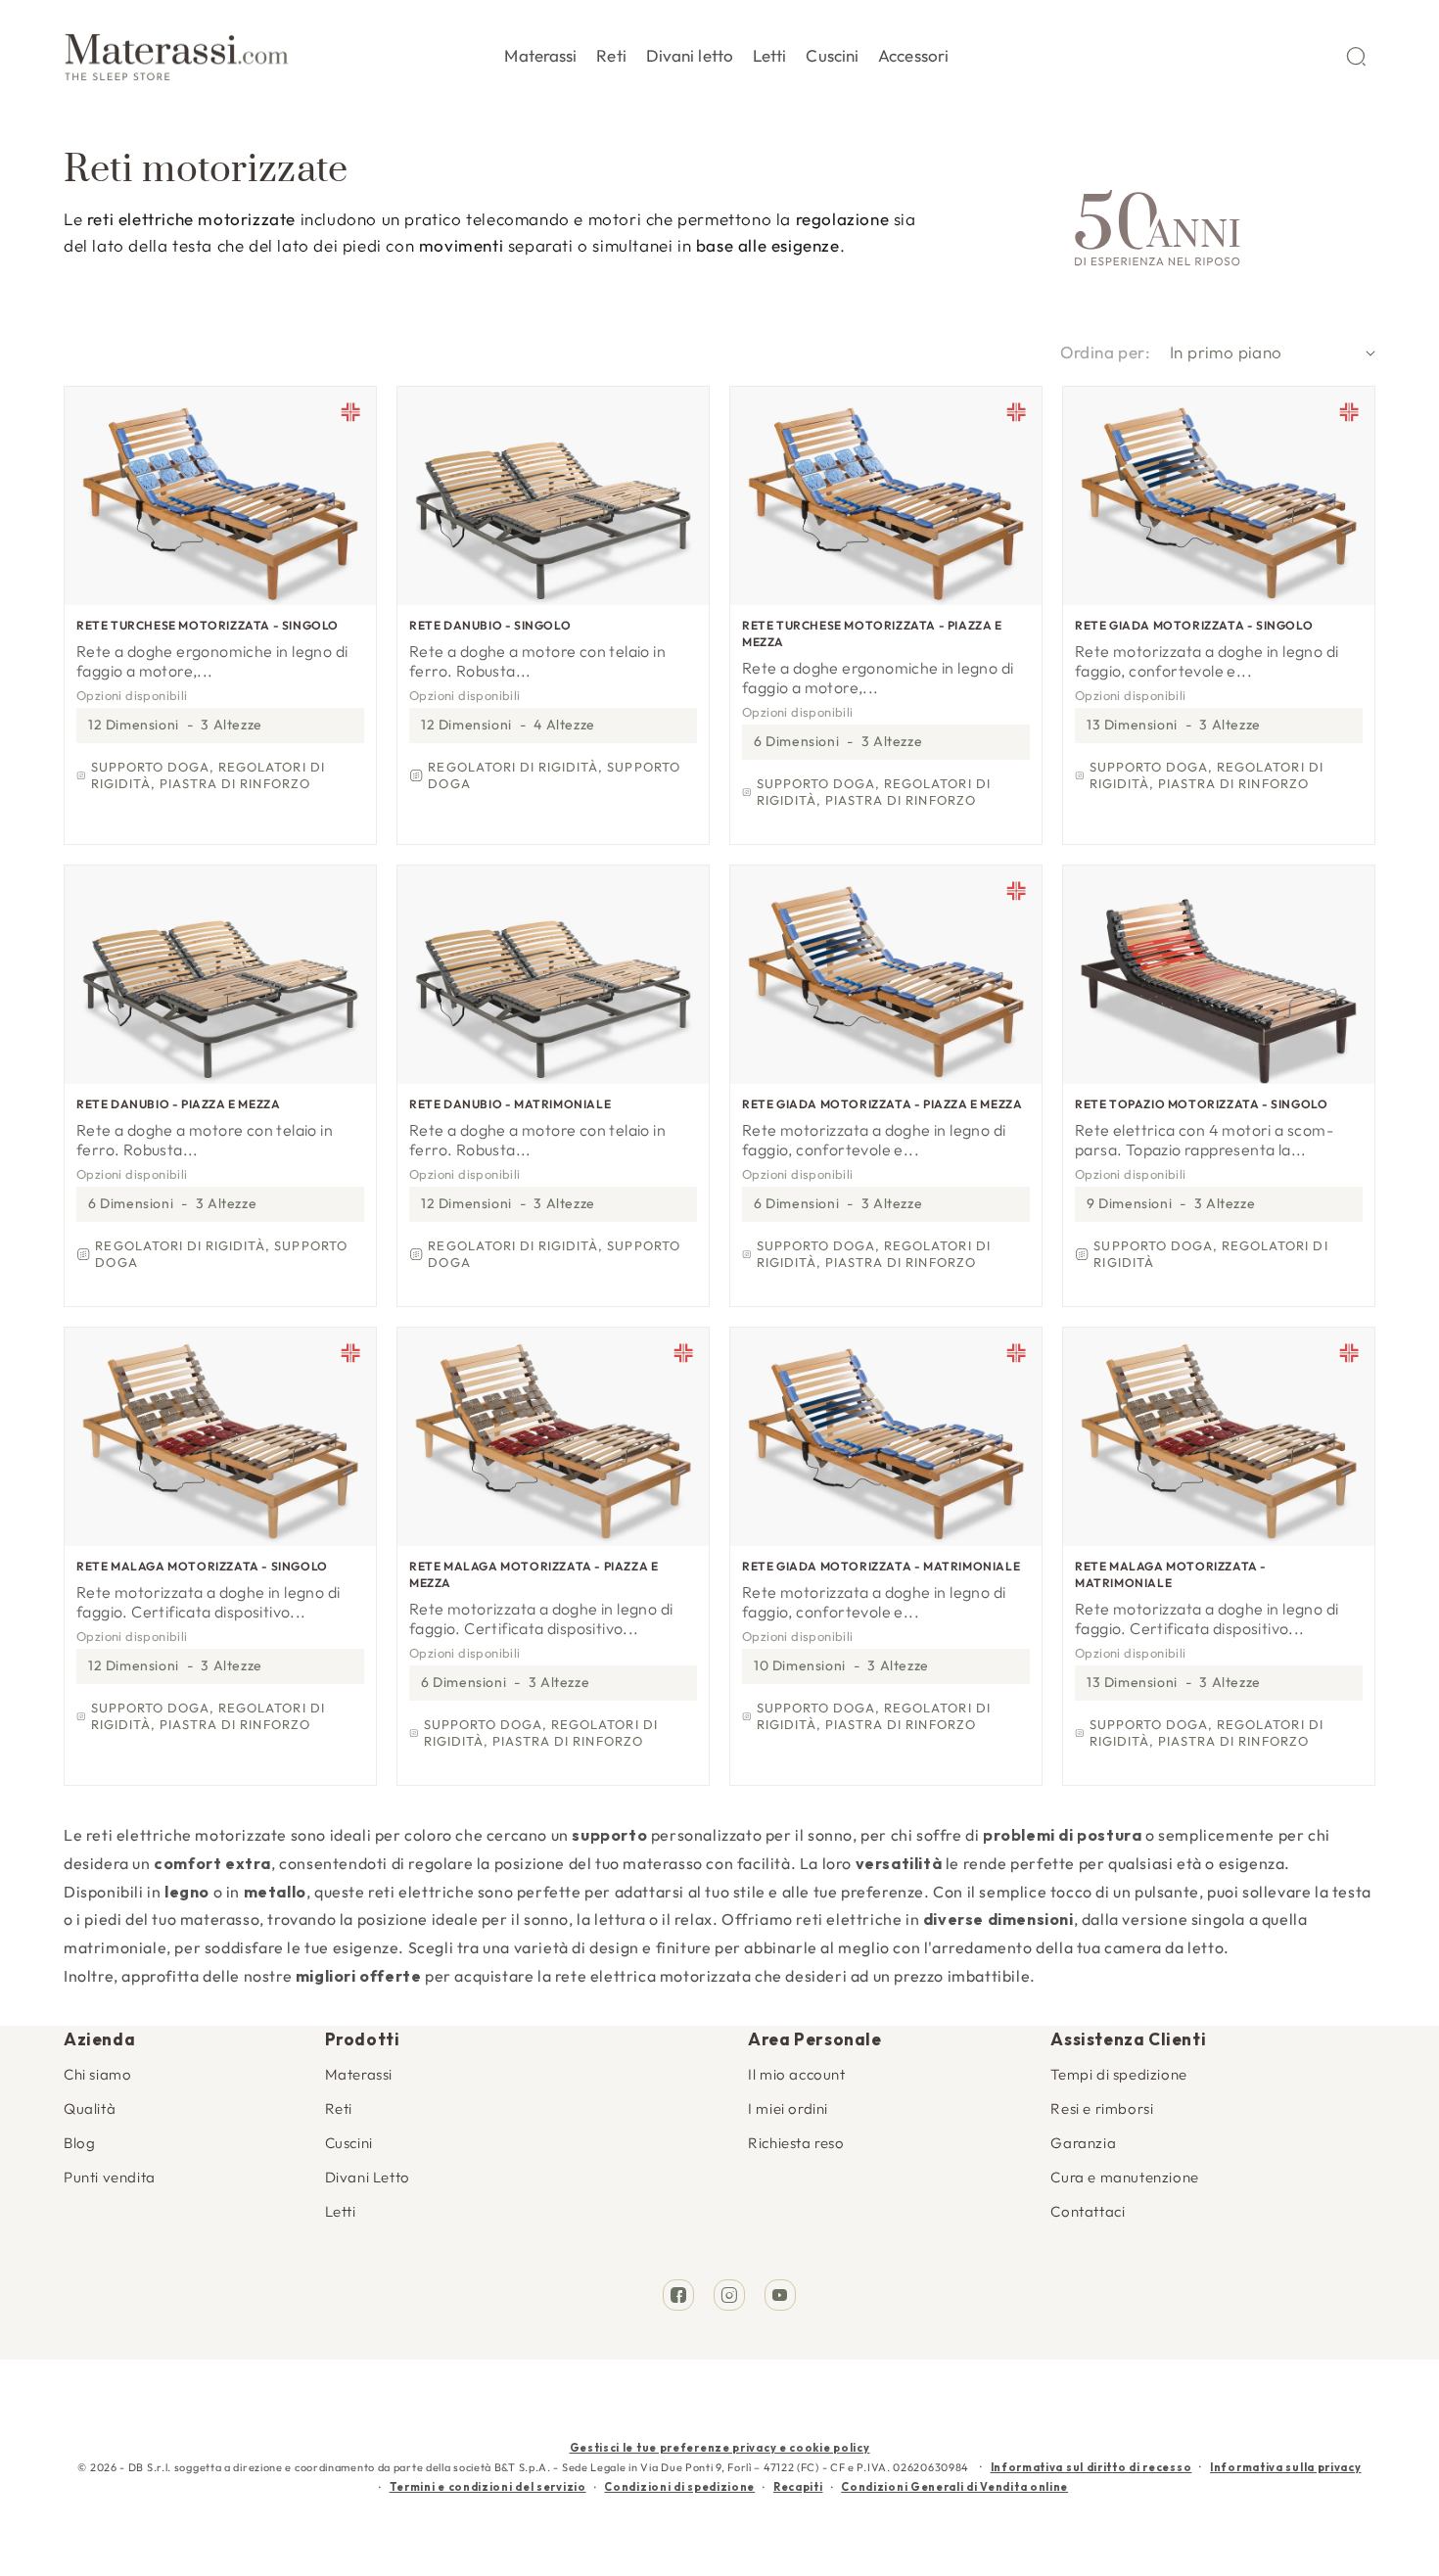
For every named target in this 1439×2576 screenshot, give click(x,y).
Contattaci (1088, 2211)
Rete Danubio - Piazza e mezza (178, 1104)
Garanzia (1083, 2143)
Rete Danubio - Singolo (490, 625)
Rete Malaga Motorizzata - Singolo (202, 1566)
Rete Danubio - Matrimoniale (510, 1104)
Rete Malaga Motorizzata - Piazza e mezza (534, 1574)
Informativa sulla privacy (1286, 2467)
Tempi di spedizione (1118, 2074)
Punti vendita (110, 2177)
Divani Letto (368, 2177)
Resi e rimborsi (1102, 2108)
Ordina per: (1105, 352)
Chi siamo (97, 2074)
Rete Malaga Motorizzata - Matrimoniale (1171, 1574)
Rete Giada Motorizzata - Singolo (1194, 625)
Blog (79, 2143)
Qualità (90, 2108)
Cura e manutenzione (1124, 2177)
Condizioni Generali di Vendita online (954, 2487)
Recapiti (798, 2487)
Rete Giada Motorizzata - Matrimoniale (881, 1566)
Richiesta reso (796, 2143)
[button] (540, 52)
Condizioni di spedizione (679, 2487)
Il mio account (796, 2074)
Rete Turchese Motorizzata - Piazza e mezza (872, 633)
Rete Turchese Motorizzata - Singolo (208, 625)
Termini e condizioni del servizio (488, 2487)
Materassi (359, 2074)
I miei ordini (788, 2108)
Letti (341, 2211)
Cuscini (349, 2143)
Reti (339, 2108)
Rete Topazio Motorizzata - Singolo (1201, 1104)
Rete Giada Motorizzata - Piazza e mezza (882, 1104)
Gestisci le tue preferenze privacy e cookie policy (720, 2448)
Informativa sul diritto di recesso (1091, 2467)
